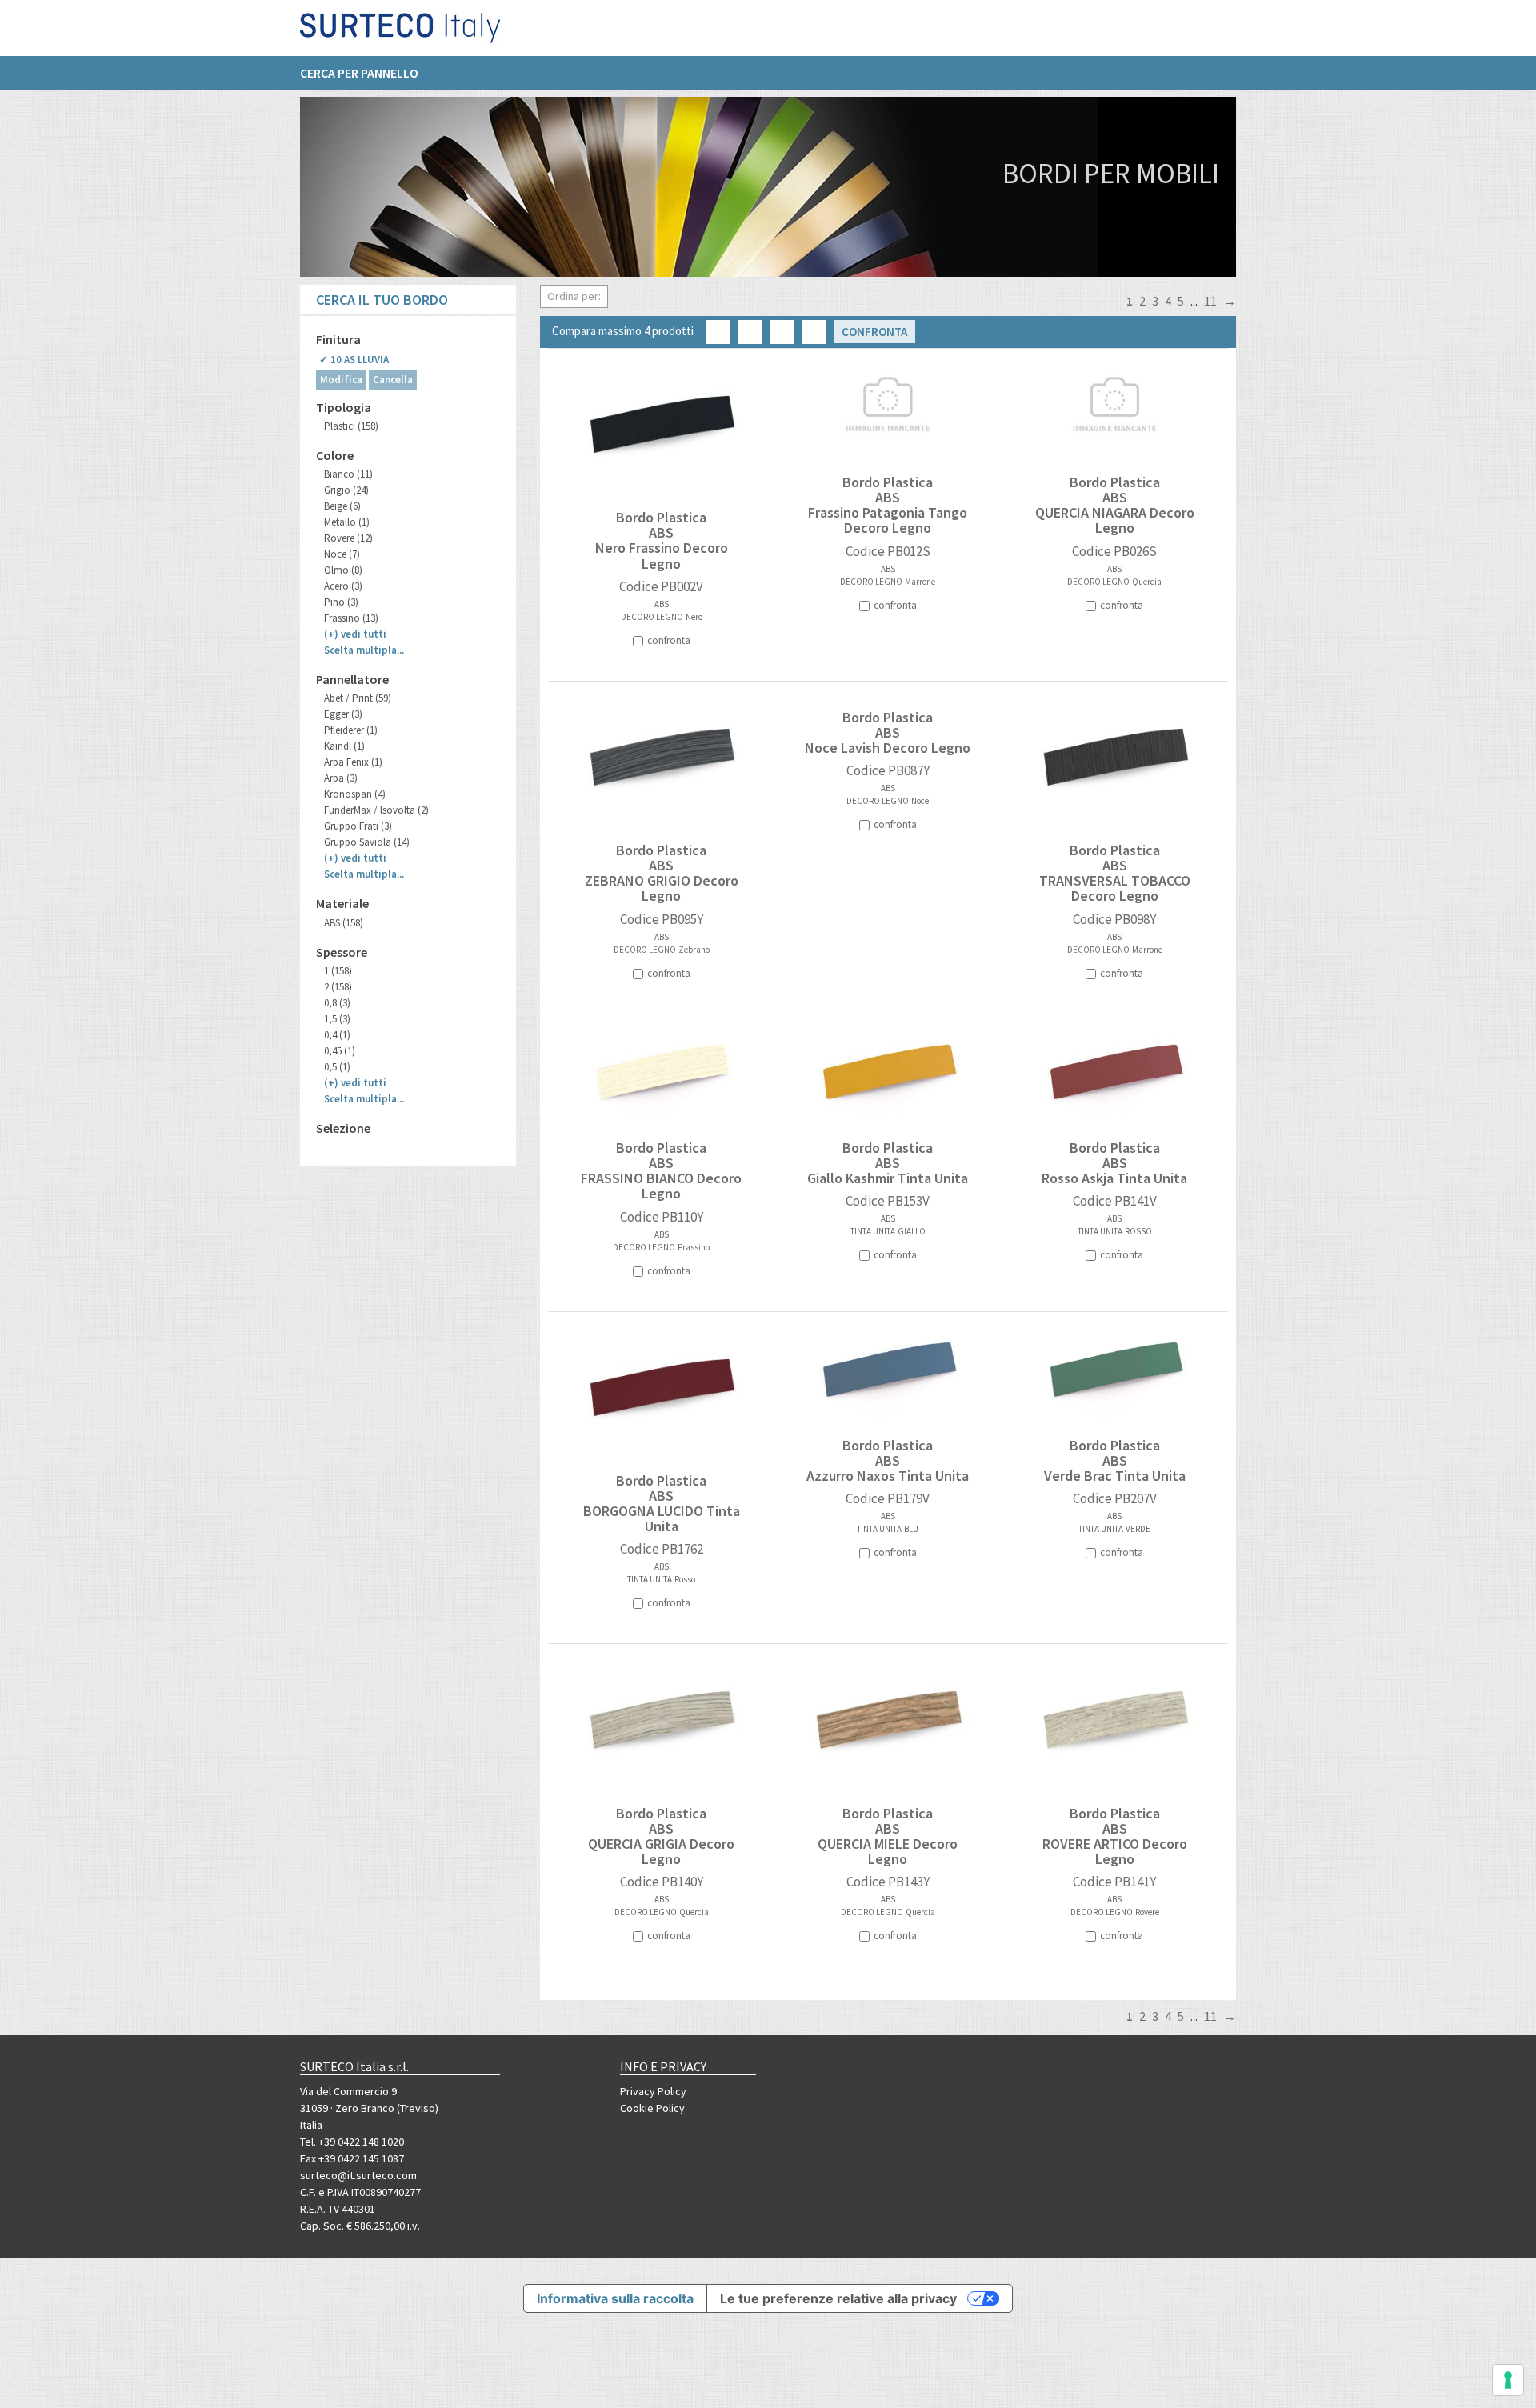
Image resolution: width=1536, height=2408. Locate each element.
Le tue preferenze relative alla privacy (838, 2298)
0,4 (337, 1035)
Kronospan (355, 794)
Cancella (393, 380)
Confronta (874, 332)
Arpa (341, 778)
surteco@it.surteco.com (358, 2175)
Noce (342, 554)
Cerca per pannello (359, 73)
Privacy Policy (653, 2091)
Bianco (348, 474)
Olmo (343, 570)
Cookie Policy (652, 2108)
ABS (344, 923)
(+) (355, 634)
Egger (343, 714)
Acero (343, 586)
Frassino (351, 618)
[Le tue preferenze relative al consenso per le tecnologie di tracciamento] (1508, 2380)
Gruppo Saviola (367, 842)
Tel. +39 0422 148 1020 (352, 2142)
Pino (341, 602)
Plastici (351, 426)
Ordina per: (574, 296)
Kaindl (344, 746)
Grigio (346, 490)
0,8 (337, 1003)
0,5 (337, 1067)
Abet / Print (358, 698)
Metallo (347, 522)
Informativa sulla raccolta (615, 2298)
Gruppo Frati (358, 826)
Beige (342, 506)
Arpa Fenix (353, 762)
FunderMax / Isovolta (376, 810)
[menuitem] (367, 73)
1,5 (337, 1019)
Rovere (348, 538)
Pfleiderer (351, 730)
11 (1210, 301)
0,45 (340, 1051)
